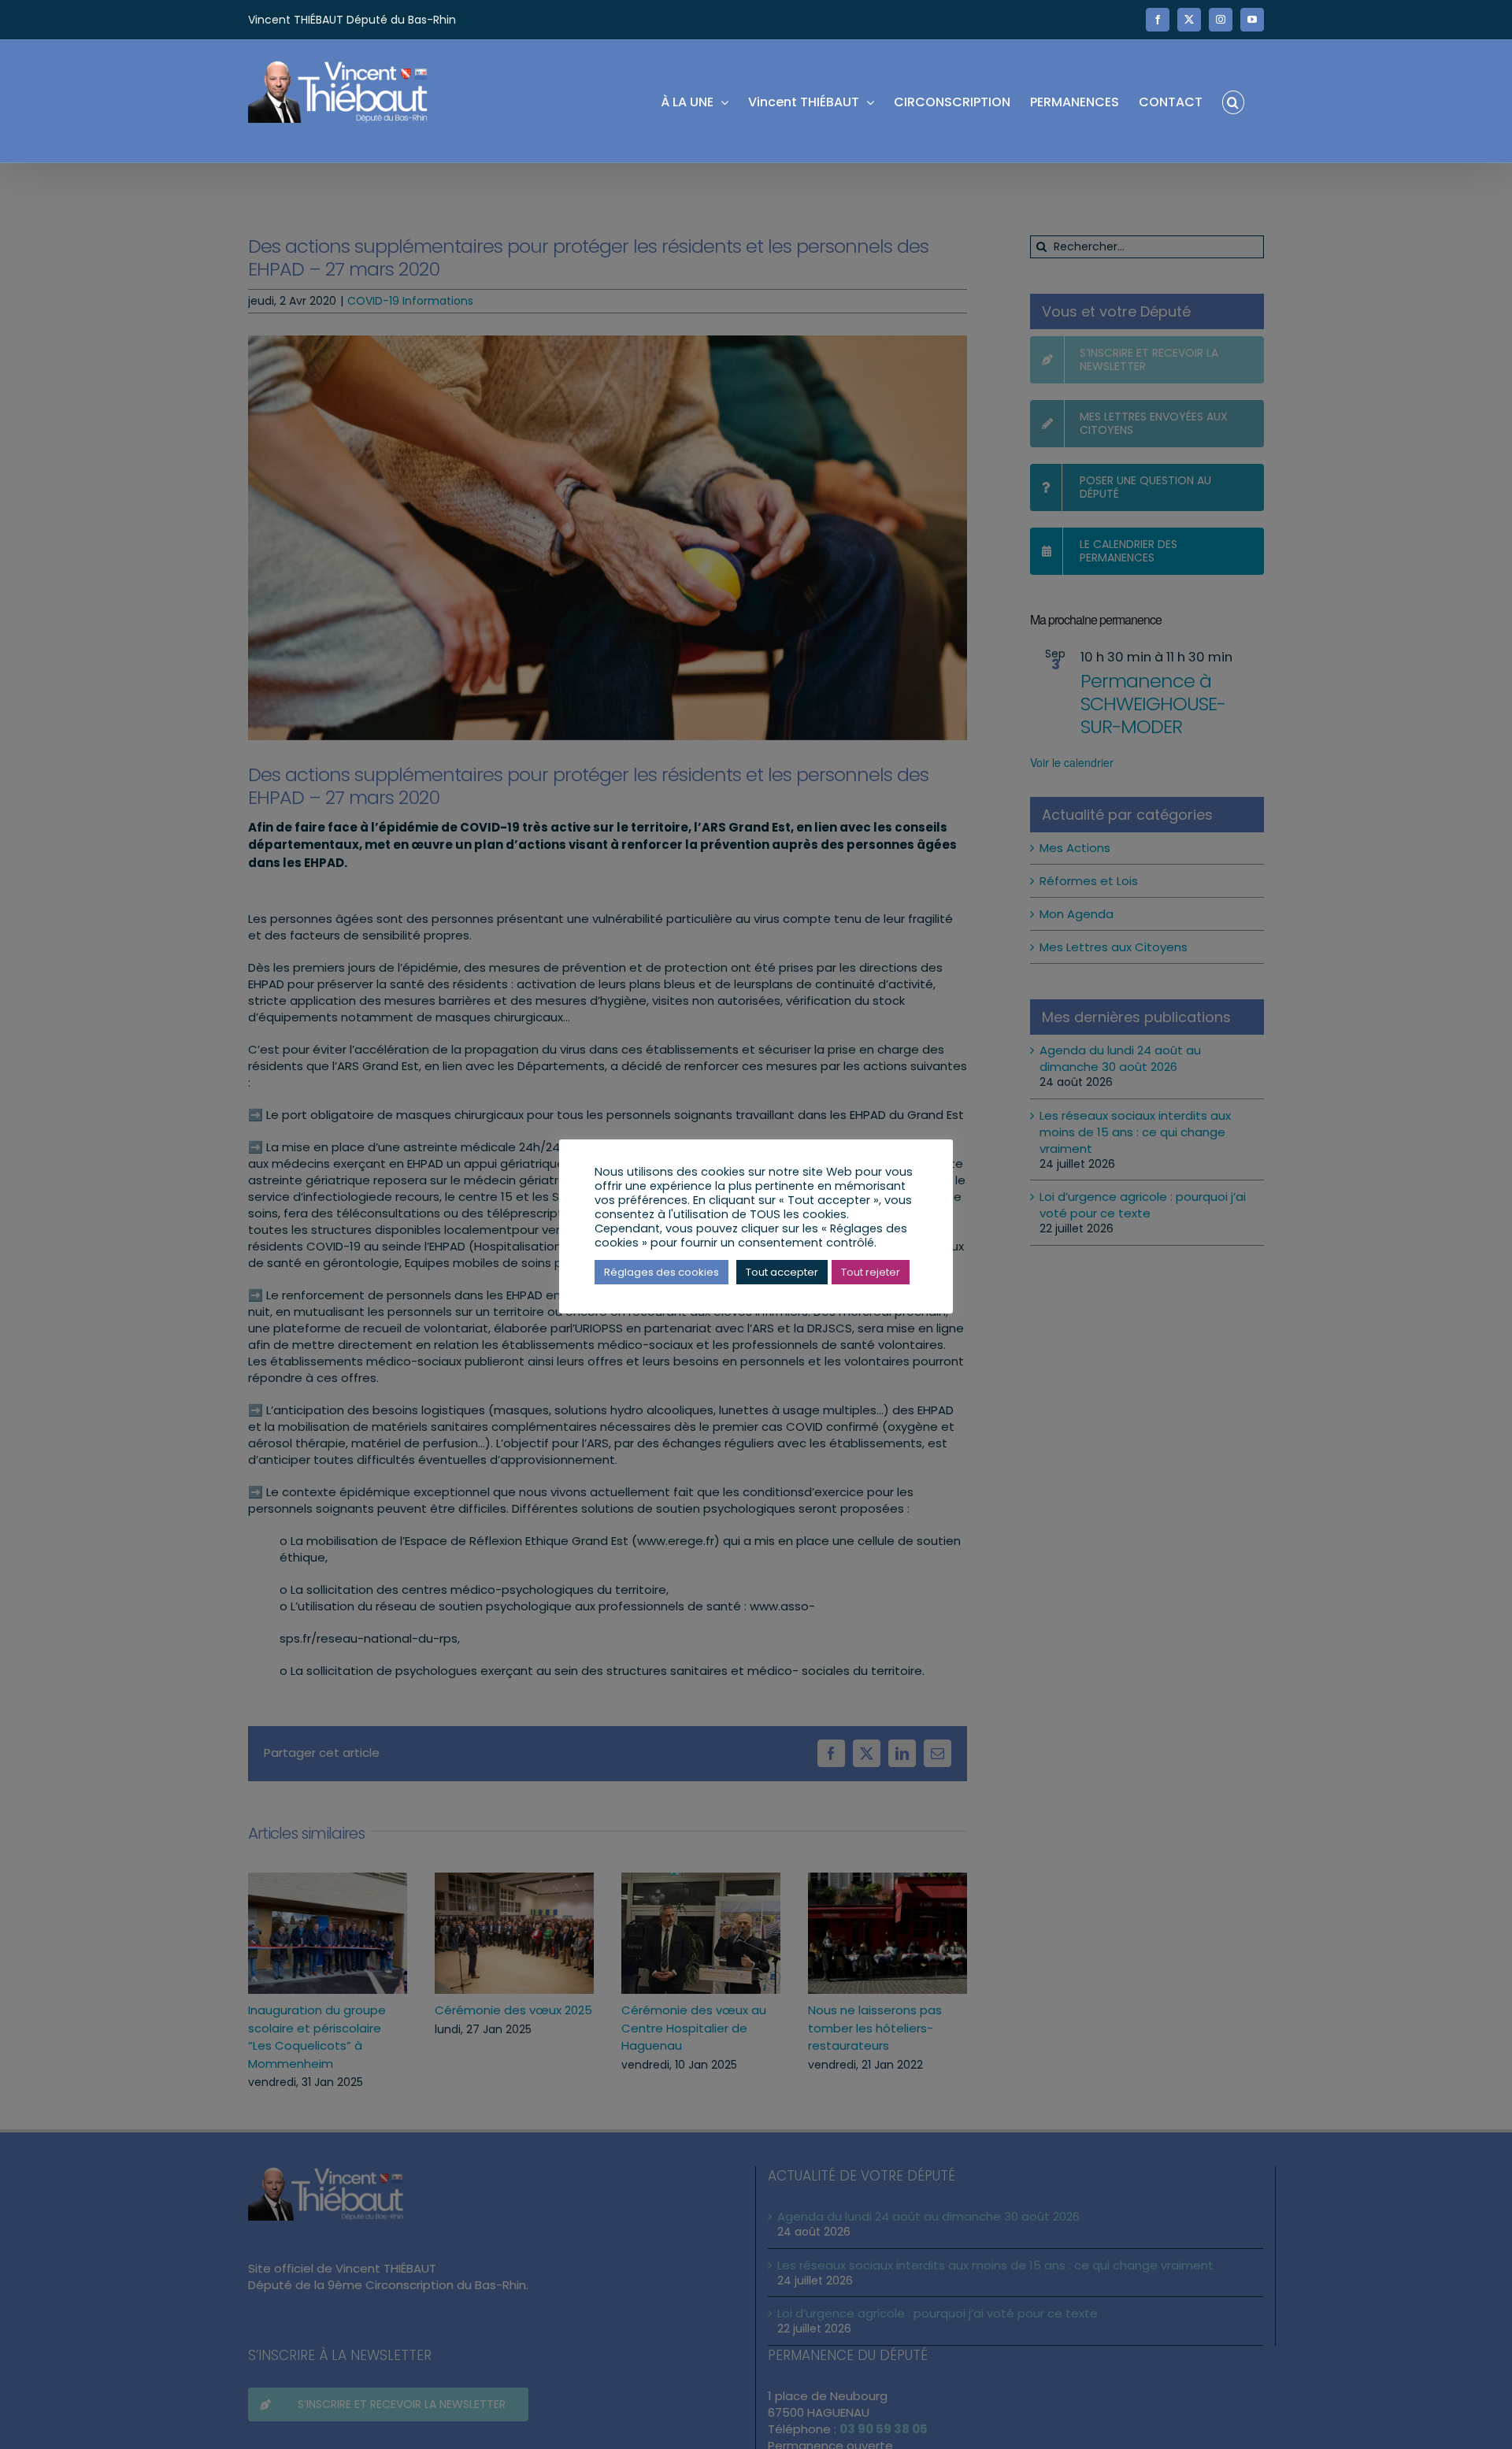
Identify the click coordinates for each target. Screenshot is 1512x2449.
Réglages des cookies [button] (661, 1272)
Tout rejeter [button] (871, 1272)
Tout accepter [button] (782, 1272)
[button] (1233, 101)
